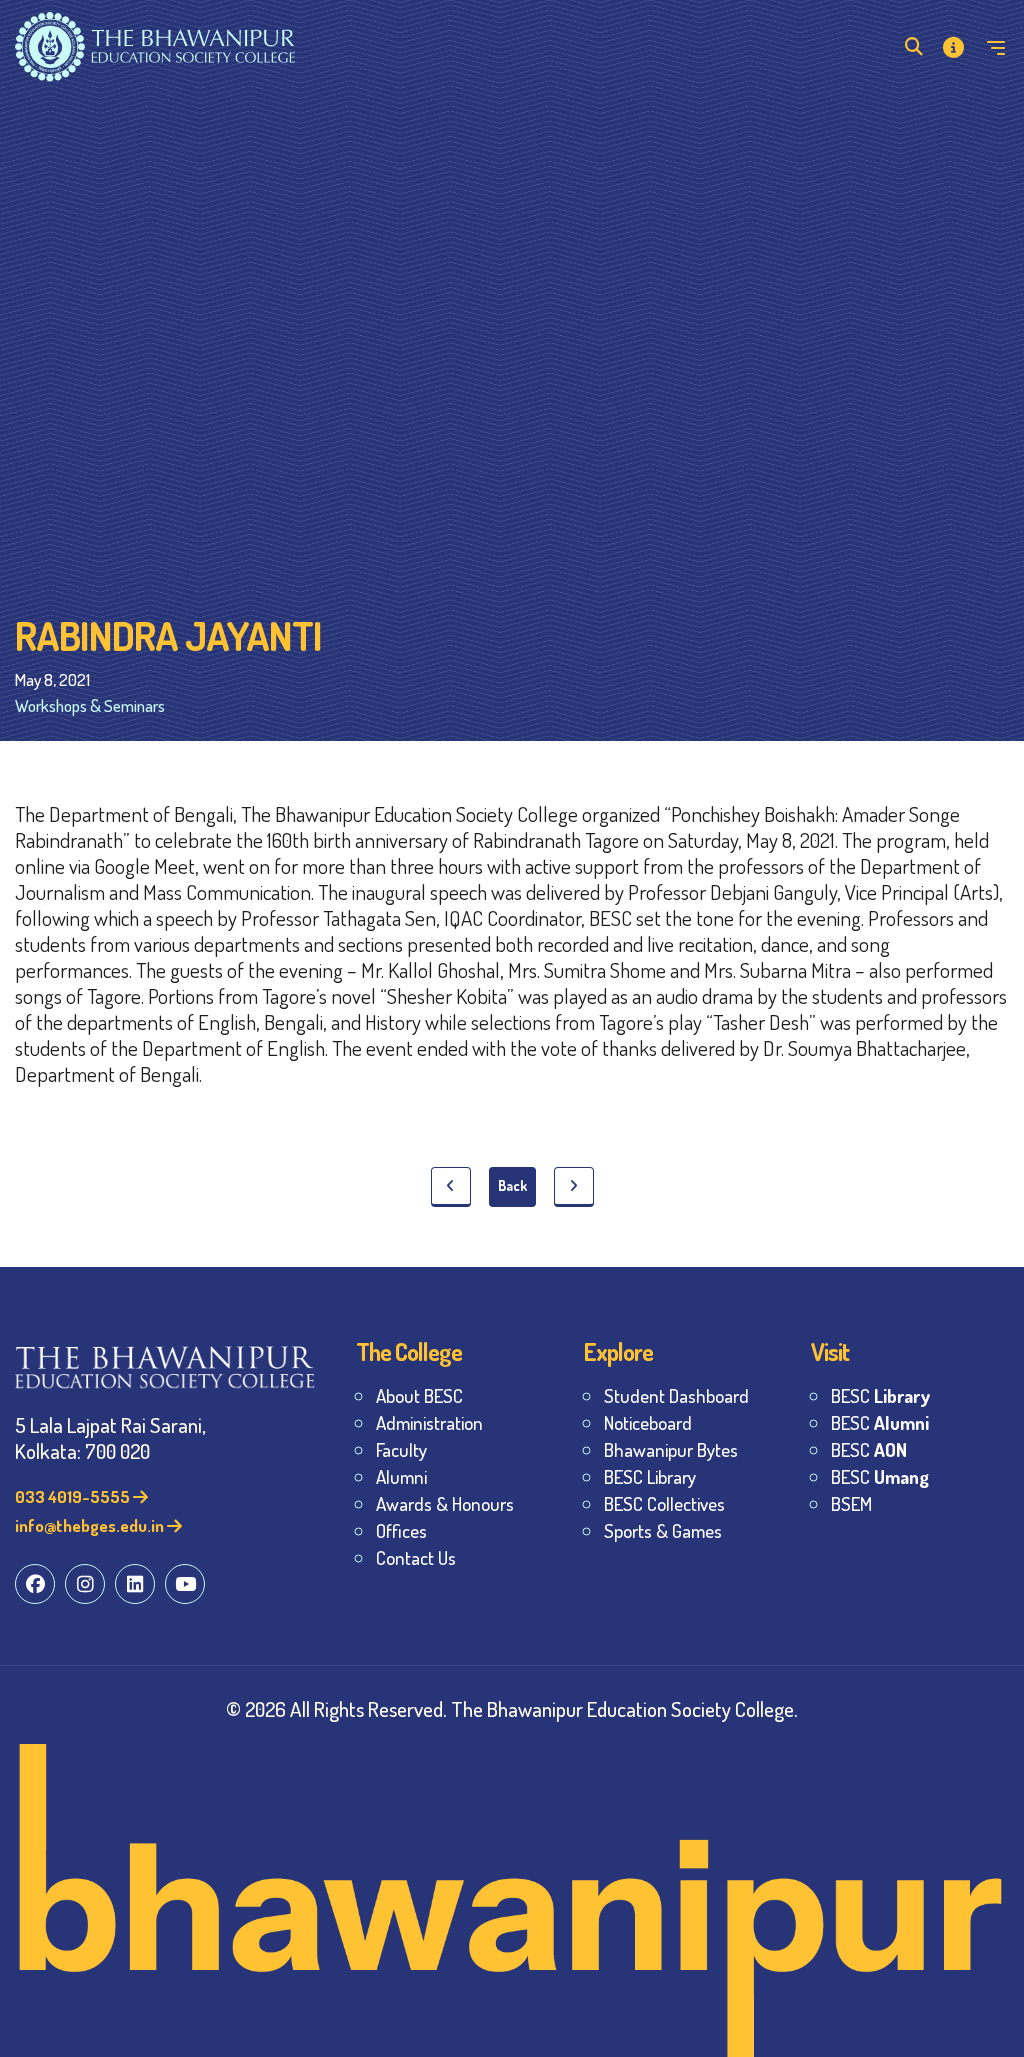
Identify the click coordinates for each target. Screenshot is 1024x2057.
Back (512, 1185)
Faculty (401, 1449)
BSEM (851, 1503)
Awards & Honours (445, 1503)
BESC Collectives (664, 1503)
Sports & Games (663, 1530)
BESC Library (650, 1476)
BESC (880, 1395)
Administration (429, 1422)
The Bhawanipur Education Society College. (624, 1708)
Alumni (401, 1476)
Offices (401, 1530)
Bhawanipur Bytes (671, 1449)
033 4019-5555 (74, 1496)
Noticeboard (648, 1422)
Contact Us (416, 1557)
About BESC (419, 1395)
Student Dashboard (676, 1395)
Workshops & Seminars (90, 705)
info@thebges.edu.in (91, 1525)
